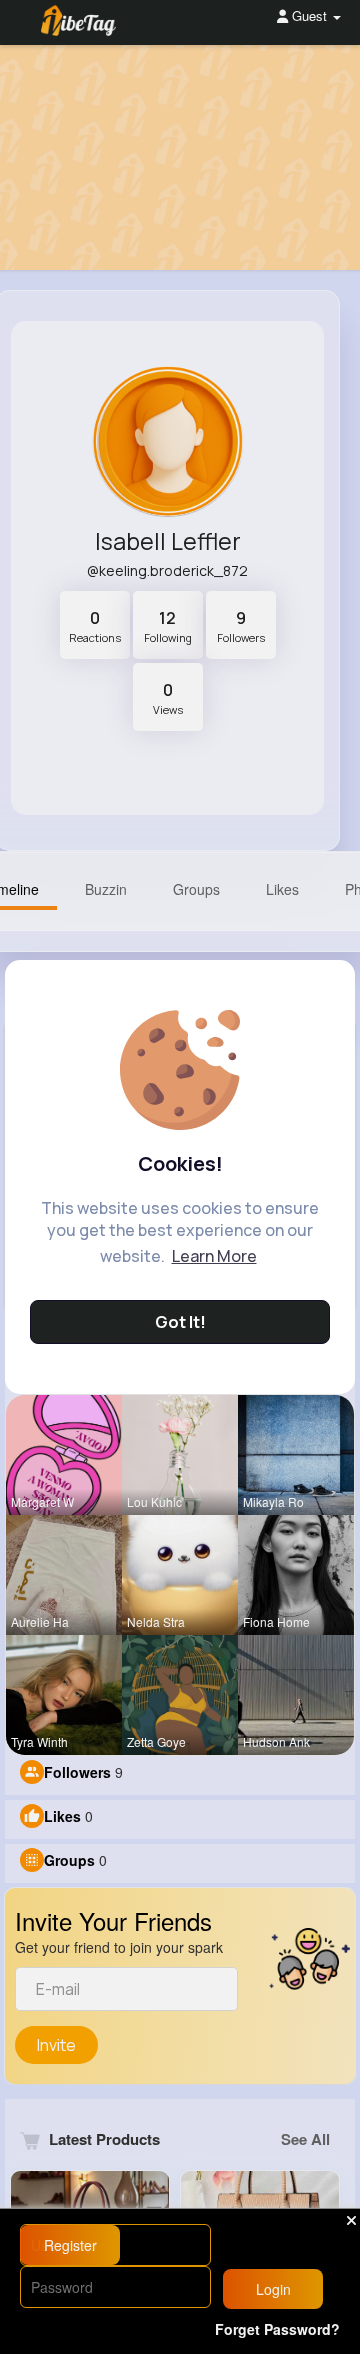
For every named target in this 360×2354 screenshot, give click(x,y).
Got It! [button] (180, 1322)
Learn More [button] (214, 1256)
